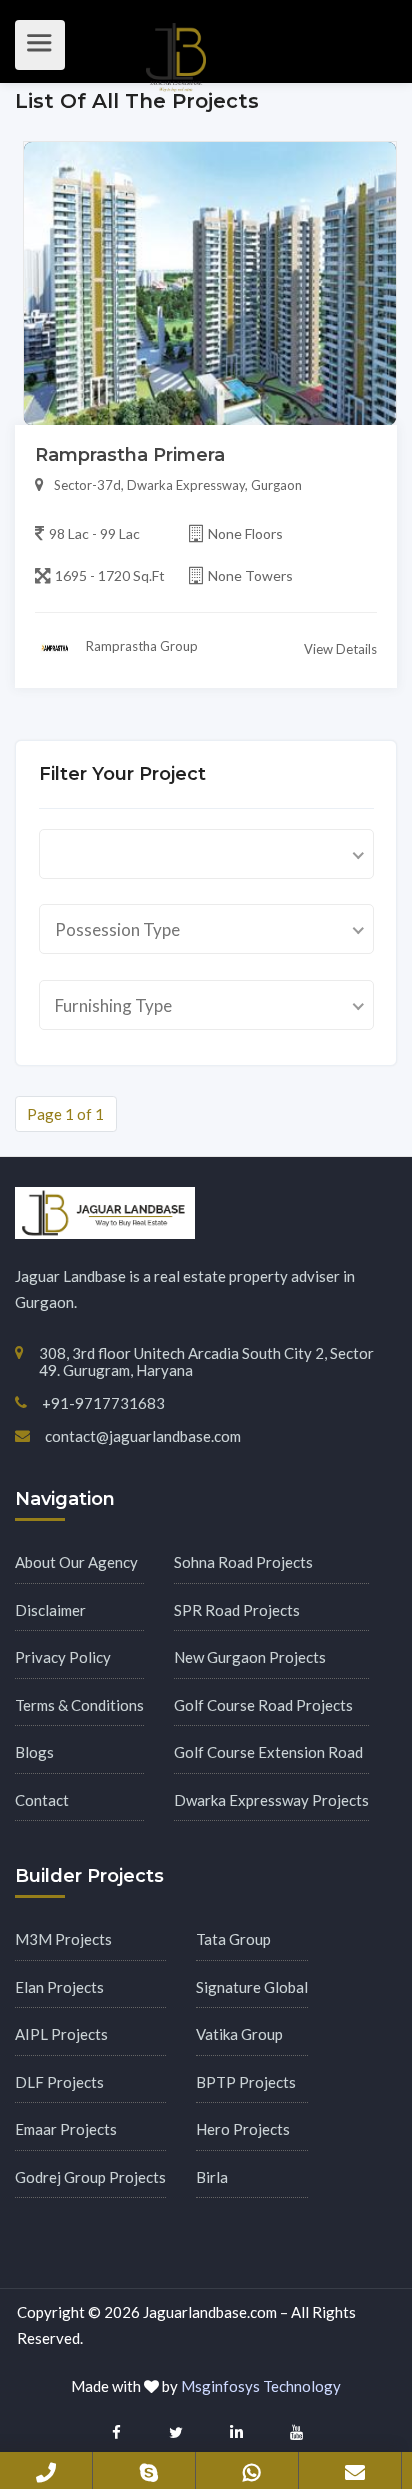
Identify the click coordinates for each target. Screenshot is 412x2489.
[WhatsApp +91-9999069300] (252, 2469)
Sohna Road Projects (243, 1562)
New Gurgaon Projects (250, 1657)
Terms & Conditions (79, 1705)
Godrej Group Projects (90, 2177)
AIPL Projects (61, 2034)
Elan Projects (59, 1987)
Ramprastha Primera (130, 455)
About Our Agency (76, 1562)
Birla (212, 2177)
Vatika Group (239, 2034)
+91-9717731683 (46, 2470)
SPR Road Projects (237, 1610)
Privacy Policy (63, 1657)
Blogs (34, 1752)
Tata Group (233, 1939)
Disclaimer (50, 1610)
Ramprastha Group (140, 646)
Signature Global (252, 1987)
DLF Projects (59, 2082)
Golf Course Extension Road (268, 1752)
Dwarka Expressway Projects (271, 1800)
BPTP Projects (246, 2082)
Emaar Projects (66, 2129)
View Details (340, 649)
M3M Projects (63, 1939)
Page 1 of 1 (65, 1114)
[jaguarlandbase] (149, 2469)
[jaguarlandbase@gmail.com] (355, 2469)
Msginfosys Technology (261, 2386)
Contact (42, 1800)
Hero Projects (243, 2129)
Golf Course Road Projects (263, 1705)
